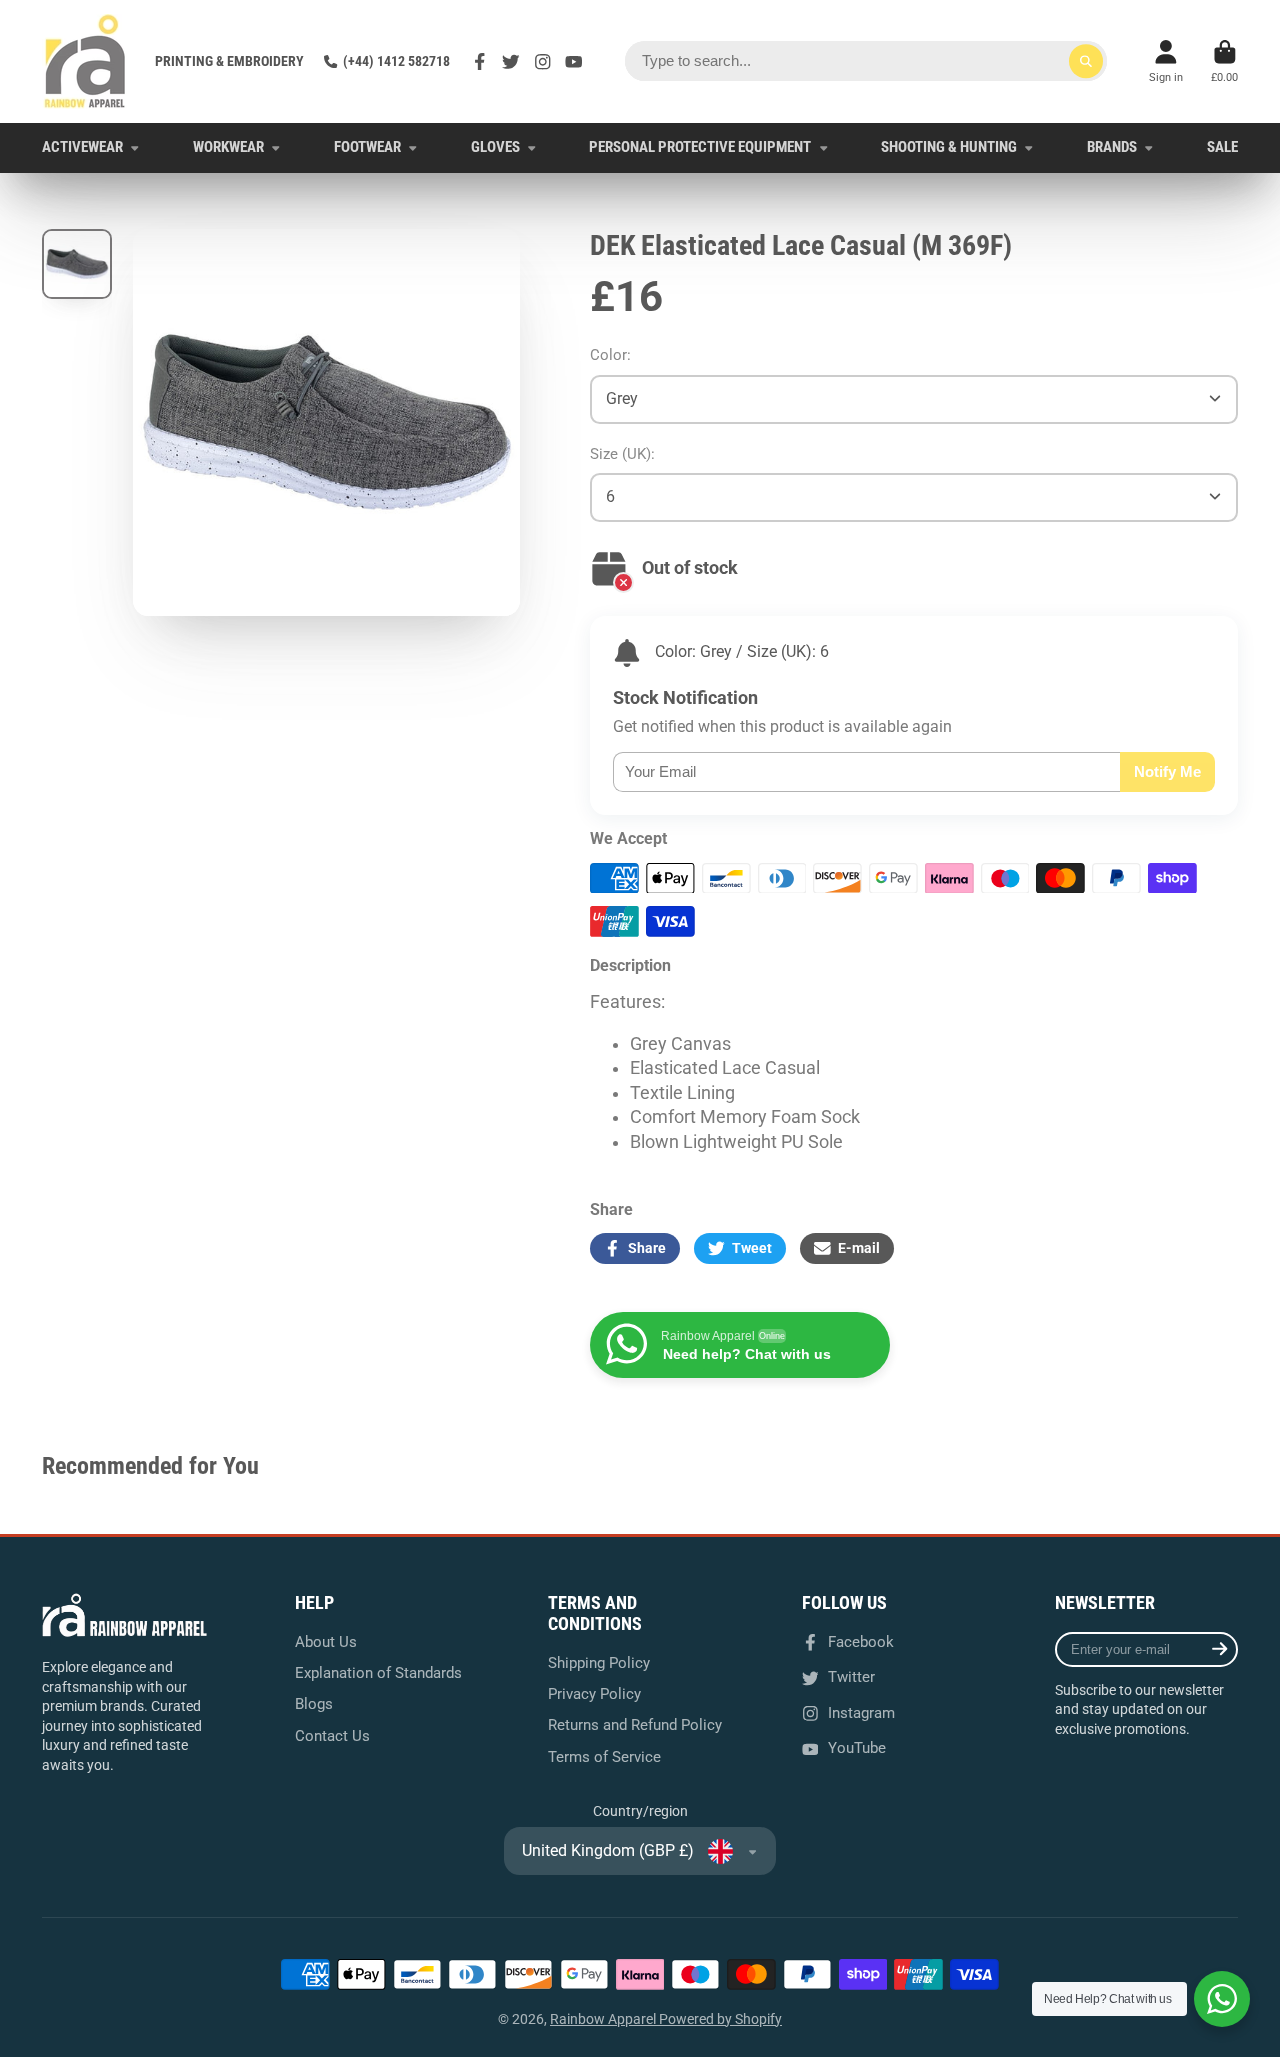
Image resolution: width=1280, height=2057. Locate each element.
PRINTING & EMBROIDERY (229, 61)
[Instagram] (543, 62)
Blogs (314, 1704)
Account (1166, 61)
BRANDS (1112, 147)
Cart (1224, 61)
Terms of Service (604, 1757)
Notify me (1167, 771)
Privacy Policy (594, 1694)
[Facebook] (480, 62)
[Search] (1086, 61)
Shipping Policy (599, 1663)
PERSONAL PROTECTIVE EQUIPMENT (700, 147)
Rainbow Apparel (604, 2019)
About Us (326, 1642)
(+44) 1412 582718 (396, 61)
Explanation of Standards (378, 1673)
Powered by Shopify (720, 2019)
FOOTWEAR (367, 147)
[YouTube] (574, 62)
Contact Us (332, 1736)
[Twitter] (511, 62)
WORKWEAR (228, 147)
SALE (1222, 147)
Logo (84, 61)
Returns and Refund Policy (635, 1725)
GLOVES (495, 147)
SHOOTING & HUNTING (949, 147)
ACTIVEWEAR (82, 147)
